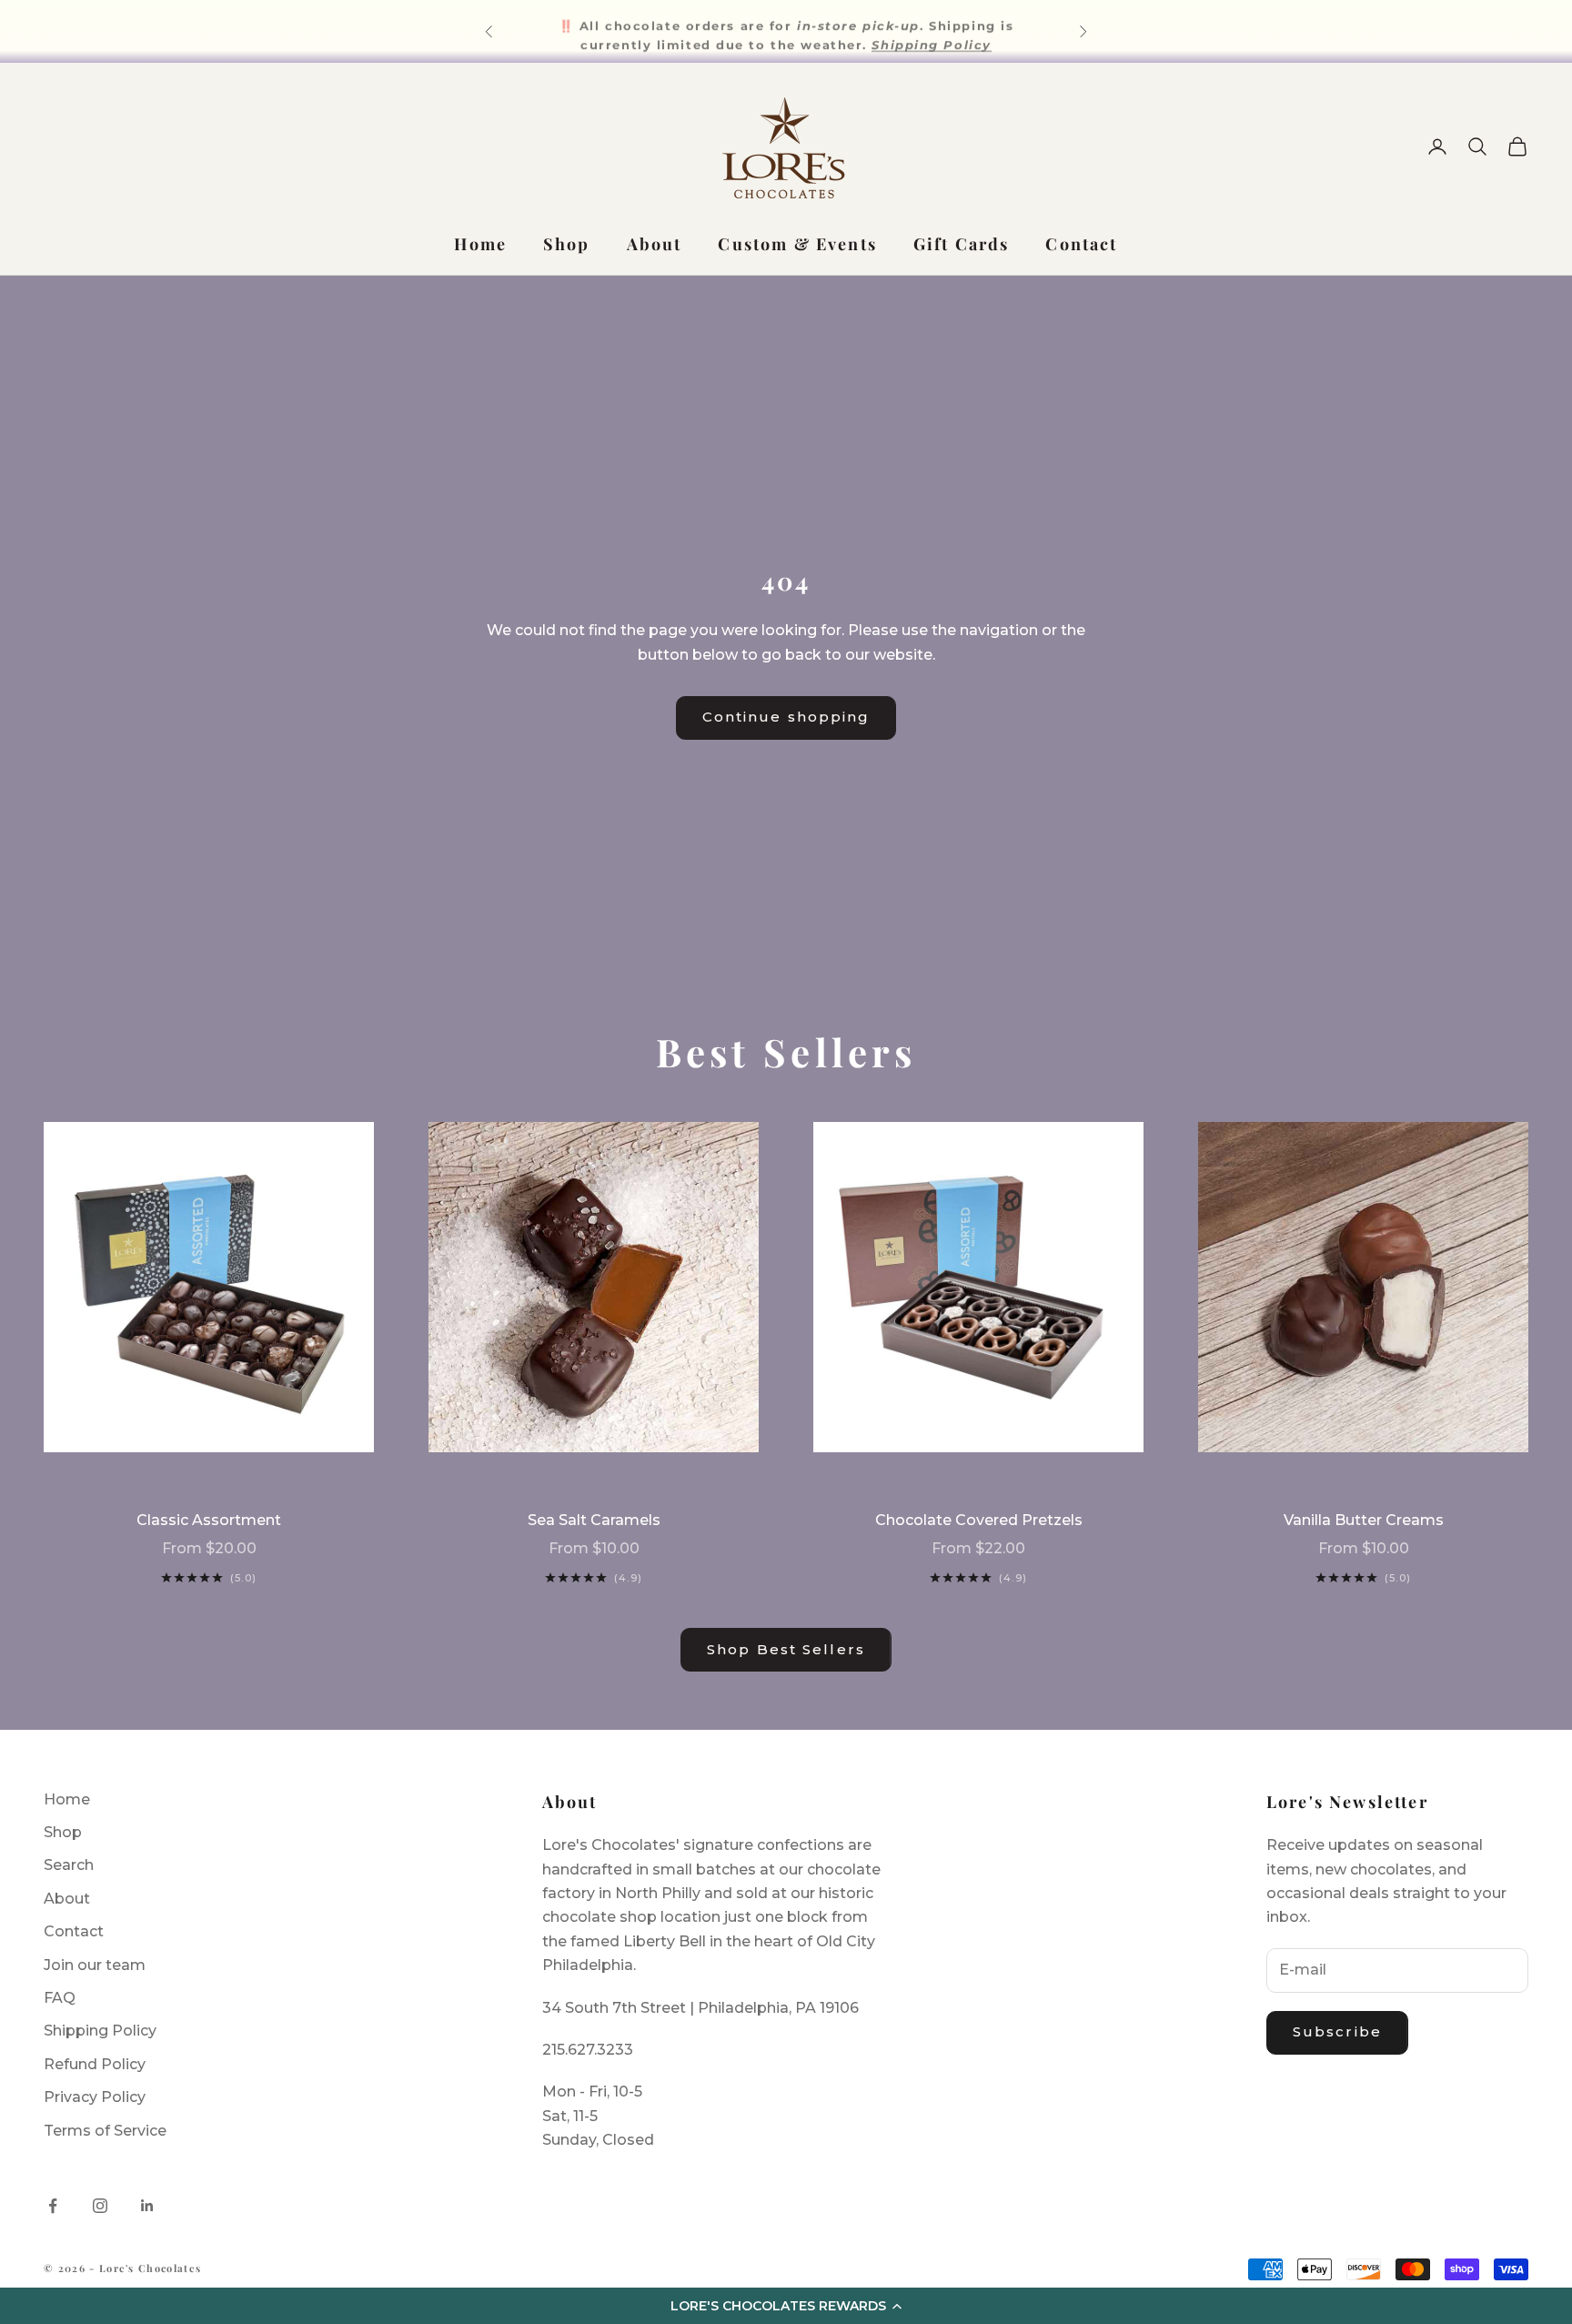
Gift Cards (962, 244)
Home (480, 244)
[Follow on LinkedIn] (147, 2206)
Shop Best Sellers (786, 1649)
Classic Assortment (209, 1520)
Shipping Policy (100, 2031)
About (655, 244)
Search (69, 1865)
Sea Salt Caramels (594, 1520)
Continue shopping (786, 717)
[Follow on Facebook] (53, 2206)
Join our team (95, 1965)
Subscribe (1337, 2031)
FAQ (60, 1998)
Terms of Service (105, 2131)
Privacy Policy (95, 2097)
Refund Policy (95, 2064)
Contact (1081, 244)
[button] (786, 2306)
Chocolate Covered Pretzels (979, 1520)
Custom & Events (797, 244)
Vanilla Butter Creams (1364, 1520)
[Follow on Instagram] (100, 2206)
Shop (567, 244)
